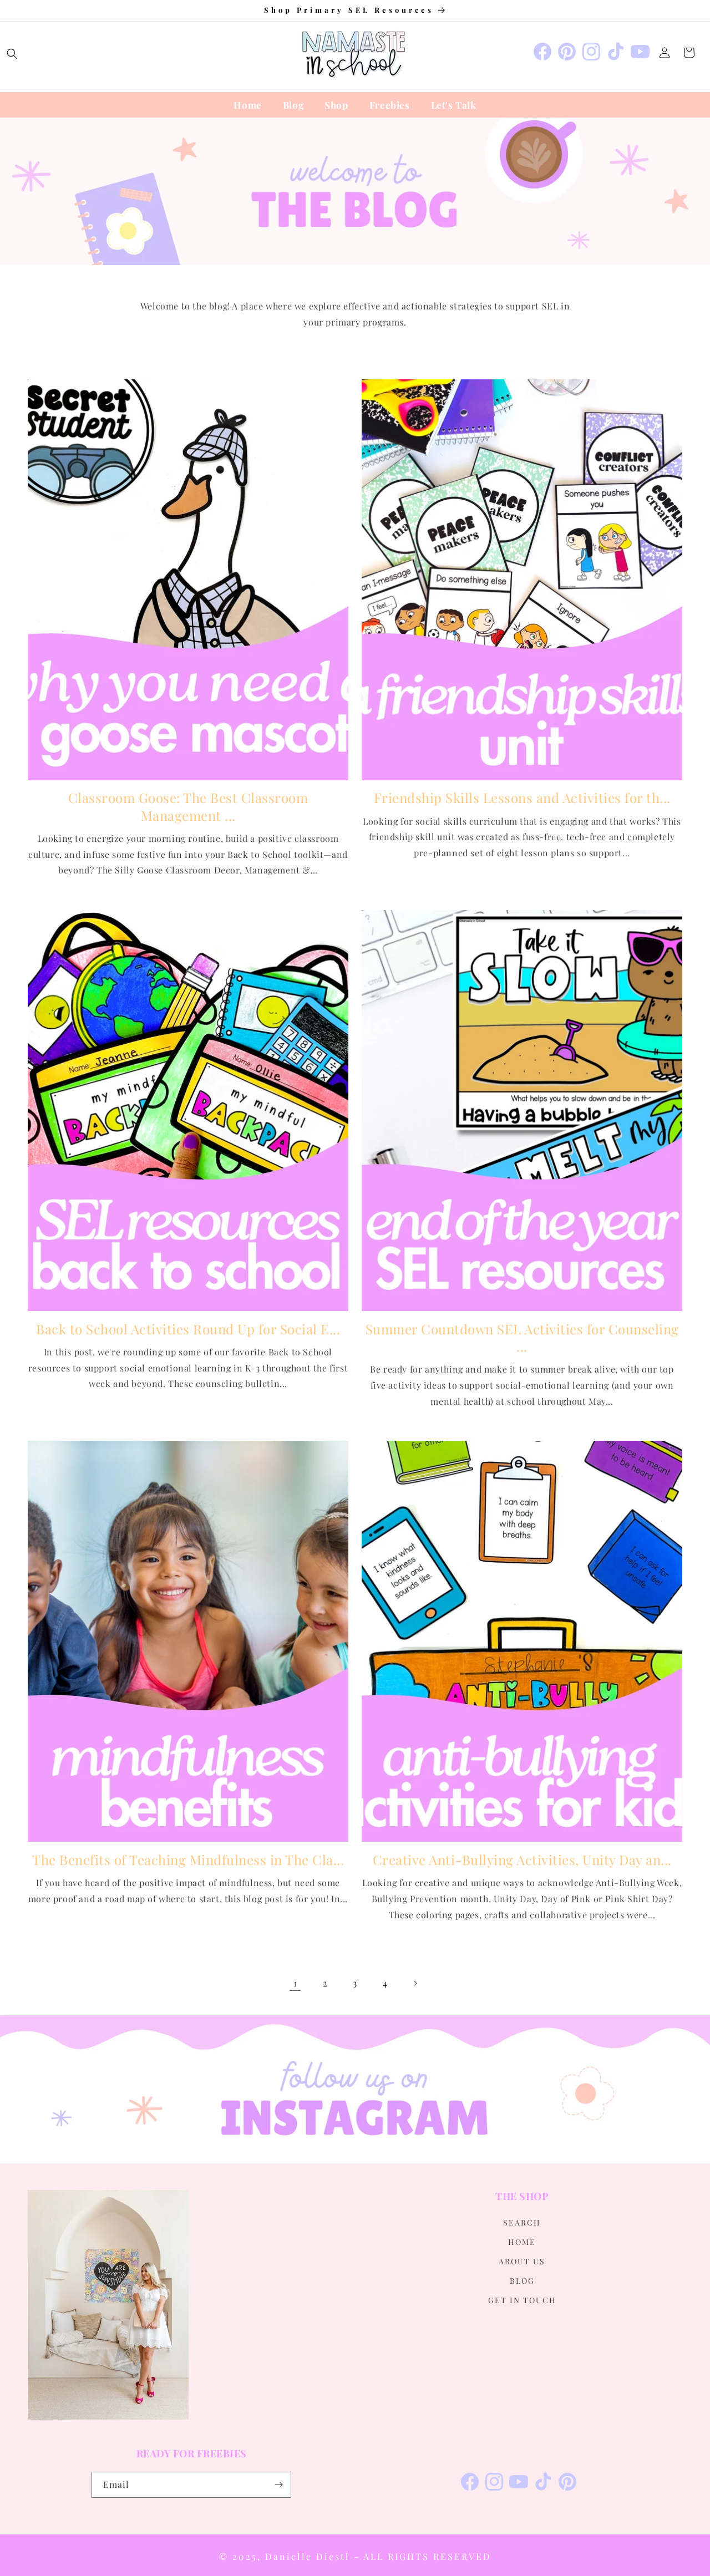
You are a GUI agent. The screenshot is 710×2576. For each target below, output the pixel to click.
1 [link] (295, 1983)
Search (522, 2222)
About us (522, 2261)
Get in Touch (522, 2300)
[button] (12, 54)
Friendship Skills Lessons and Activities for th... (522, 798)
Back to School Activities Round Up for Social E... (188, 1329)
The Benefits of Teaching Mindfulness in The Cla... (188, 1860)
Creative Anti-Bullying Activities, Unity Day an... (522, 1860)
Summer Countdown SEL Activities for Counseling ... (522, 1338)
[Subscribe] (278, 2485)
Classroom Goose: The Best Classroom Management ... (188, 806)
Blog (522, 2281)
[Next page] (415, 1983)
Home (522, 2242)
